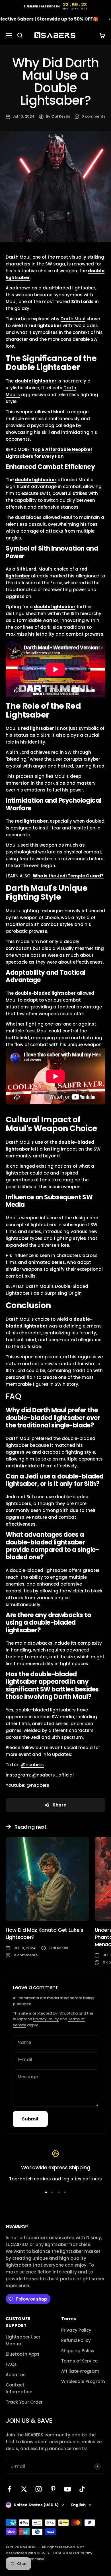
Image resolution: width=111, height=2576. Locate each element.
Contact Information (19, 2388)
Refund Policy (76, 2340)
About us (16, 2375)
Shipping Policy (78, 2351)
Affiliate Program (80, 2371)
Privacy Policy (46, 2019)
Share (59, 1805)
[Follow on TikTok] (82, 2489)
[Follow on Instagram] (39, 2489)
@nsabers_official (53, 1775)
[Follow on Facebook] (10, 2489)
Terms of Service (79, 2361)
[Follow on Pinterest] (53, 2489)
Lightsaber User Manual (23, 2340)
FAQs (11, 2364)
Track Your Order (24, 2402)
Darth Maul (18, 257)
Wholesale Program (83, 2381)
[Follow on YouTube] (68, 2489)
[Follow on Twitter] (24, 2489)
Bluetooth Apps (23, 2354)
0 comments (93, 116)
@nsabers (32, 1765)
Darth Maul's (20, 1142)
